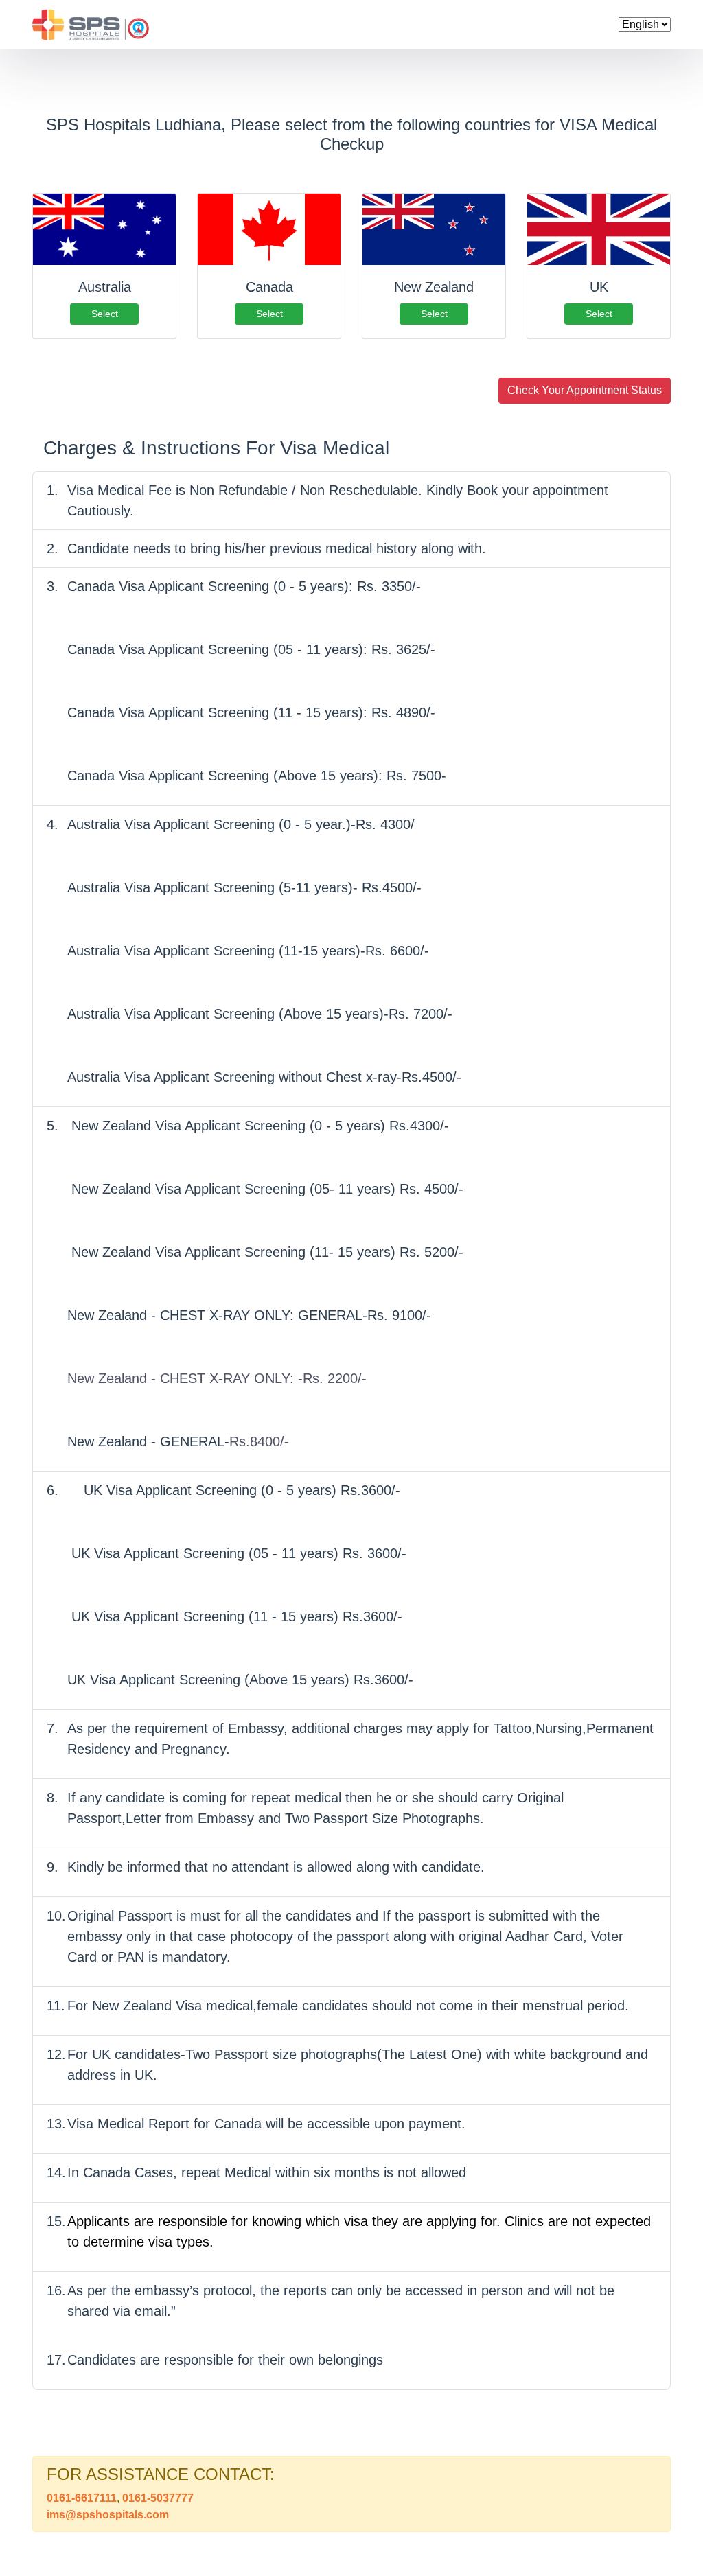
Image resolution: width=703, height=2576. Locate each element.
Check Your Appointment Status (585, 390)
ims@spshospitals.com (108, 2515)
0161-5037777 (157, 2498)
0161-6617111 (82, 2498)
